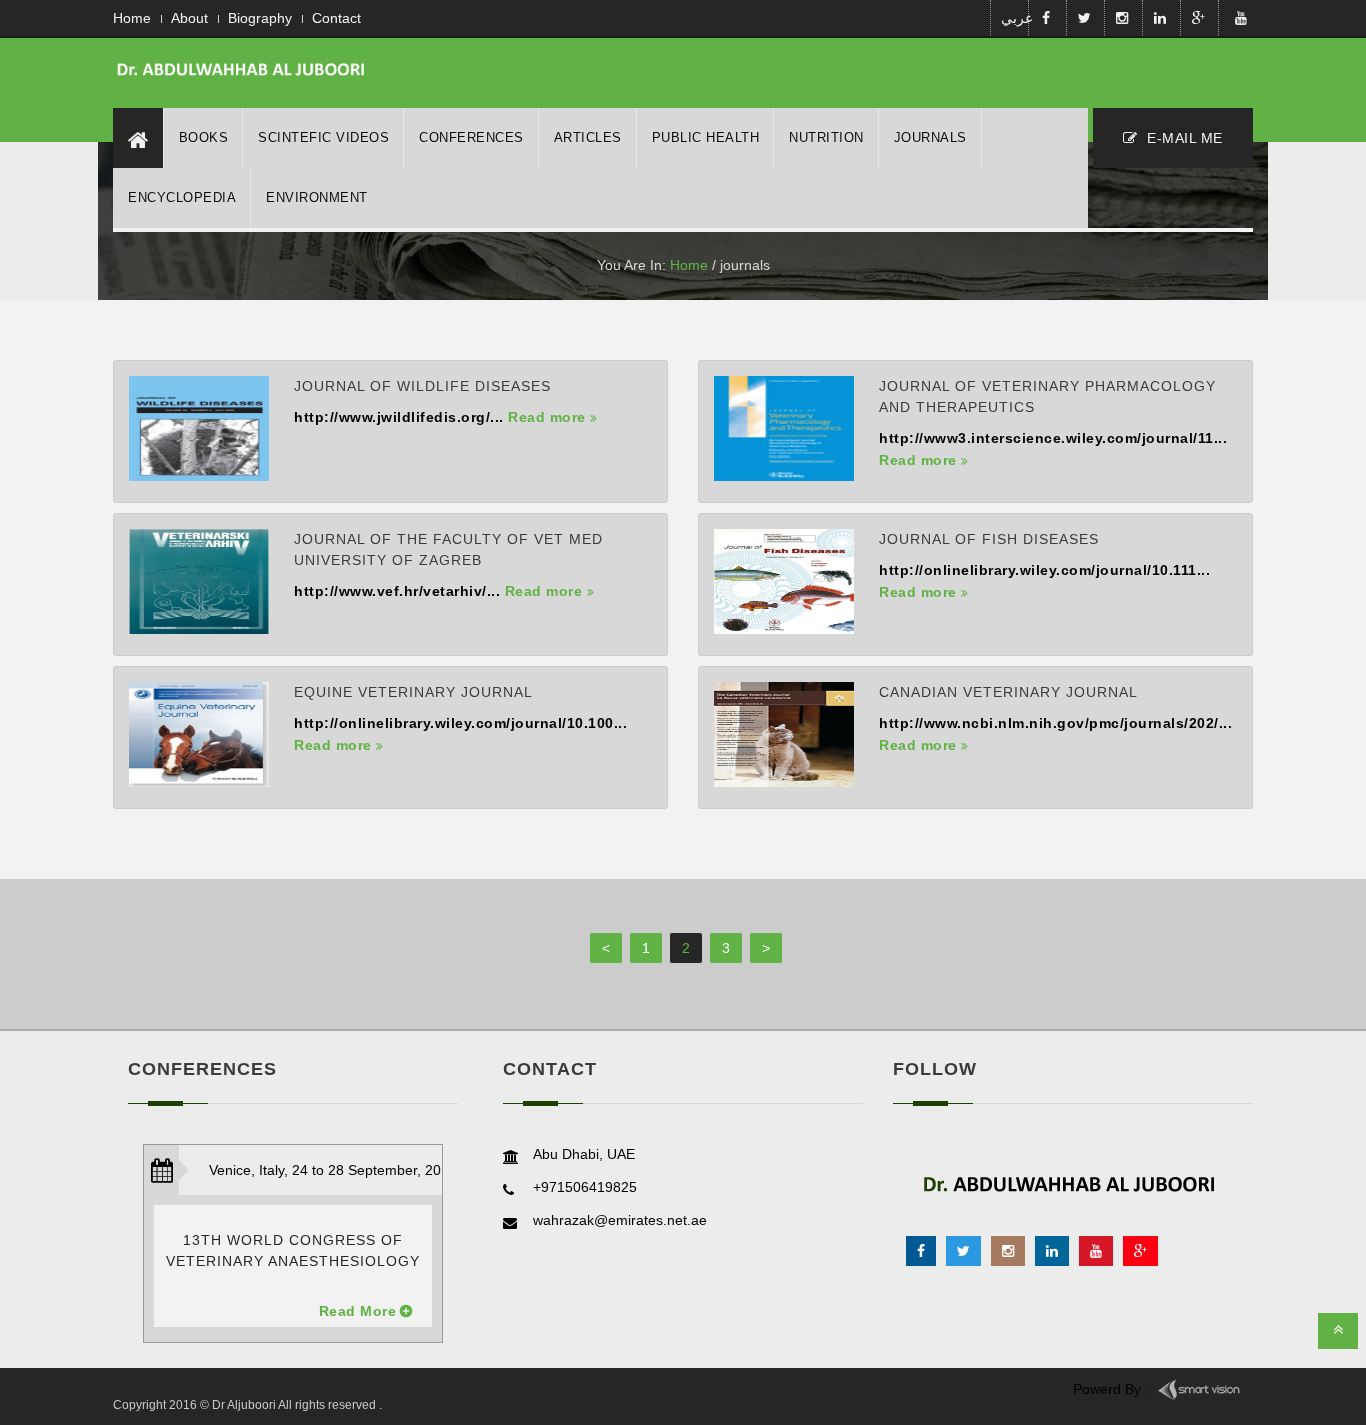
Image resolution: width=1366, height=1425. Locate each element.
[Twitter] (963, 1251)
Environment (317, 197)
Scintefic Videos (323, 137)
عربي (1013, 18)
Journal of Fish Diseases (989, 539)
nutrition (826, 137)
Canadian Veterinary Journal (1008, 692)
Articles (588, 137)
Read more (549, 417)
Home (132, 18)
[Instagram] (1008, 1251)
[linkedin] (1052, 1251)
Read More (358, 1311)
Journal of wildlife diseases (422, 386)
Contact (336, 18)
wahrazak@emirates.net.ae (620, 1220)
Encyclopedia (182, 197)
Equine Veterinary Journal (413, 692)
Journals (930, 137)
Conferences (471, 137)
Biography (260, 18)
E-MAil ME (1183, 138)
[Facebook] (921, 1251)
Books (204, 137)
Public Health (706, 137)
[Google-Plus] (1140, 1251)
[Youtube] (1096, 1251)
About (189, 18)
